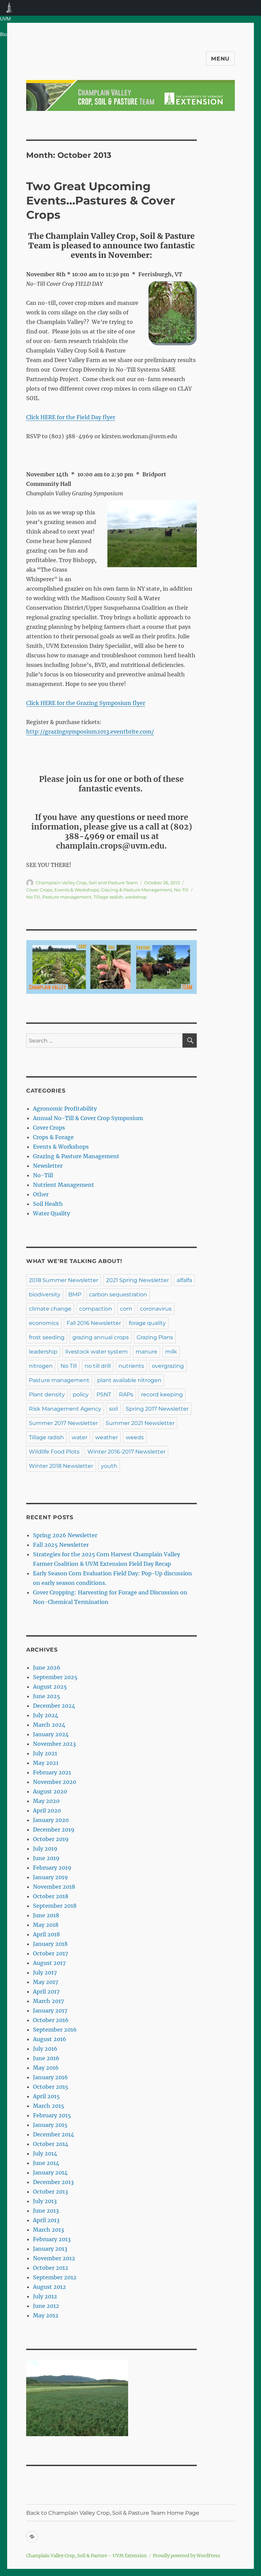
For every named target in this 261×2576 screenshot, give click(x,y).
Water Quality (51, 1213)
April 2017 (46, 1991)
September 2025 (55, 1677)
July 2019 (45, 1849)
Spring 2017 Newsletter (157, 1409)
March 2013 (48, 2230)
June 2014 (46, 2163)
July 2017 (45, 1972)
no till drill (98, 1366)
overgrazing (168, 1366)
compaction (96, 1309)
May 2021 (46, 1763)
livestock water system (97, 1352)
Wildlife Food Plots (54, 1452)
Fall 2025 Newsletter (61, 1545)
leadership (43, 1352)
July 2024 (46, 1715)
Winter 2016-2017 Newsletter (126, 1452)
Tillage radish (108, 897)
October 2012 (51, 2268)
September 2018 (55, 1906)
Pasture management (67, 897)
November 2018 (54, 1887)
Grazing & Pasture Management (136, 890)
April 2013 (46, 2220)
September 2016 (55, 2030)
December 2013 (53, 2182)
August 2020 (50, 1791)
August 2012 (49, 2287)
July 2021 (45, 1753)
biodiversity (45, 1294)
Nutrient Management (64, 1185)
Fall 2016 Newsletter (94, 1323)
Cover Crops (39, 890)
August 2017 (49, 1963)
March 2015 (49, 2106)
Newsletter (48, 1166)
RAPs (126, 1394)
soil (114, 1409)
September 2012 (55, 2277)
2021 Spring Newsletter (137, 1280)
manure (146, 1352)
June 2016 (46, 2058)
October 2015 (51, 2087)
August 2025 (50, 1687)
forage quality (147, 1323)
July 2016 (45, 2049)
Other (41, 1194)
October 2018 (51, 1896)
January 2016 (50, 2077)
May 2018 (46, 1925)
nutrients (131, 1366)
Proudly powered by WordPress (187, 2556)
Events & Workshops (77, 890)
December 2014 (54, 2134)
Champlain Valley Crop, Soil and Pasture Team (87, 883)
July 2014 (45, 2153)
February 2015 (52, 2115)
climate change (50, 1309)
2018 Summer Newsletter (64, 1280)
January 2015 (50, 2125)
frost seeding (47, 1337)
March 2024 (49, 1725)
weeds (135, 1437)
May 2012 (46, 2315)
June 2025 (47, 1696)
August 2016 (50, 2039)
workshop (136, 897)
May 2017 (46, 1982)
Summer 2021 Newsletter (140, 1423)
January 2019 (50, 1877)
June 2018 (46, 1915)
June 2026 (47, 1668)
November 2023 (54, 1744)
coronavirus (156, 1309)
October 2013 (50, 2192)
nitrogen (41, 1366)
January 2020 (51, 1820)
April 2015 (46, 2096)
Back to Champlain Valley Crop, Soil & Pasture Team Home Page (113, 2513)
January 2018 (50, 1944)
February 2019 (52, 1868)
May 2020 (46, 1801)
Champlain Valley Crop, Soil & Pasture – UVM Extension (86, 2556)
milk (171, 1352)
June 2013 (46, 2211)
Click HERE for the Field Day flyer (71, 417)
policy (81, 1394)
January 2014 (50, 2172)
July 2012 (45, 2296)
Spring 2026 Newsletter (65, 1535)
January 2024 (51, 1734)
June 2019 (46, 1858)
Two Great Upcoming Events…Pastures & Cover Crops (101, 200)
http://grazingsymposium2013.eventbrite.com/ (90, 732)
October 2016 (51, 2020)
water (80, 1437)
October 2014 (51, 2144)
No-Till (181, 890)
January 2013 (50, 2249)
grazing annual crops (101, 1337)
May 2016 (46, 2068)
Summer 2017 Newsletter (63, 1423)
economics (44, 1323)
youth (109, 1466)
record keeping (162, 1394)
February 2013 (52, 2239)
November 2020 (55, 1782)
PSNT (104, 1394)
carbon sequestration (118, 1294)
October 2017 (50, 1953)
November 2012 (54, 2258)
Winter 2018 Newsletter (61, 1466)
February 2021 (52, 1772)
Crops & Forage (53, 1137)
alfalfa (184, 1280)
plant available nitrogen (129, 1380)
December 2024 (54, 1706)
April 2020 (47, 1810)
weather (107, 1437)
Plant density (47, 1394)
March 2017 (48, 2001)
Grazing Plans (155, 1337)
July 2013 (45, 2201)
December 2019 (54, 1830)
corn (126, 1309)
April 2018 (46, 1934)
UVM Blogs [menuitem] (9, 8)
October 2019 (51, 1839)
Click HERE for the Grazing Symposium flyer (86, 703)
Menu (220, 59)
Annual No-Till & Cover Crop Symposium (88, 1118)
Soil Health (48, 1204)
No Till (33, 897)
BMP (75, 1294)
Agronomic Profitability (65, 1109)
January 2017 (50, 2011)
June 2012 (46, 2306)
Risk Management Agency (65, 1409)
